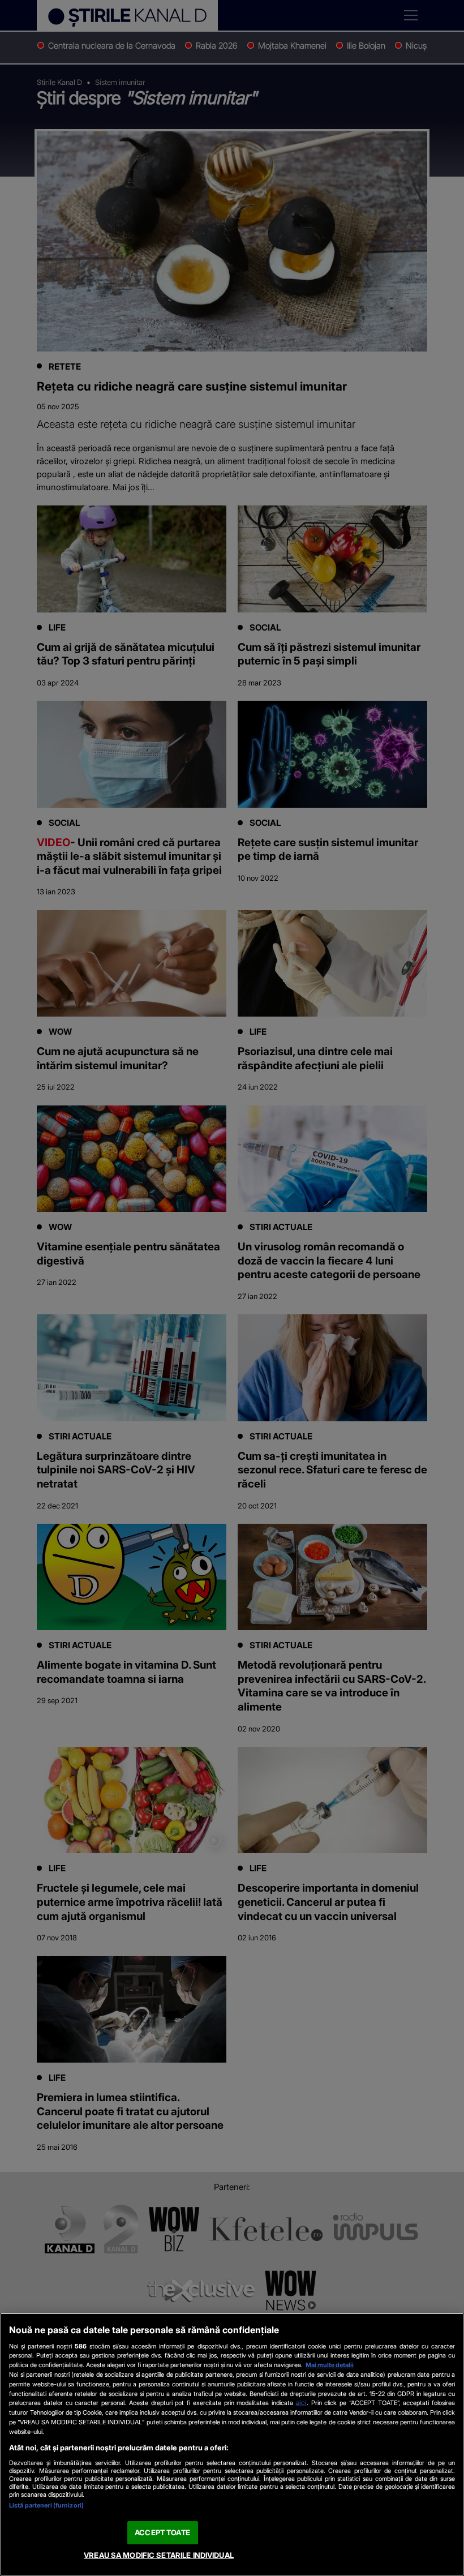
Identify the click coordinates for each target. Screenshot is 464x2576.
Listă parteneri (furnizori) (46, 2505)
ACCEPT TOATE (162, 2532)
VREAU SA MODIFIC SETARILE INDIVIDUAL (159, 2555)
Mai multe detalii (330, 2365)
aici (301, 2403)
